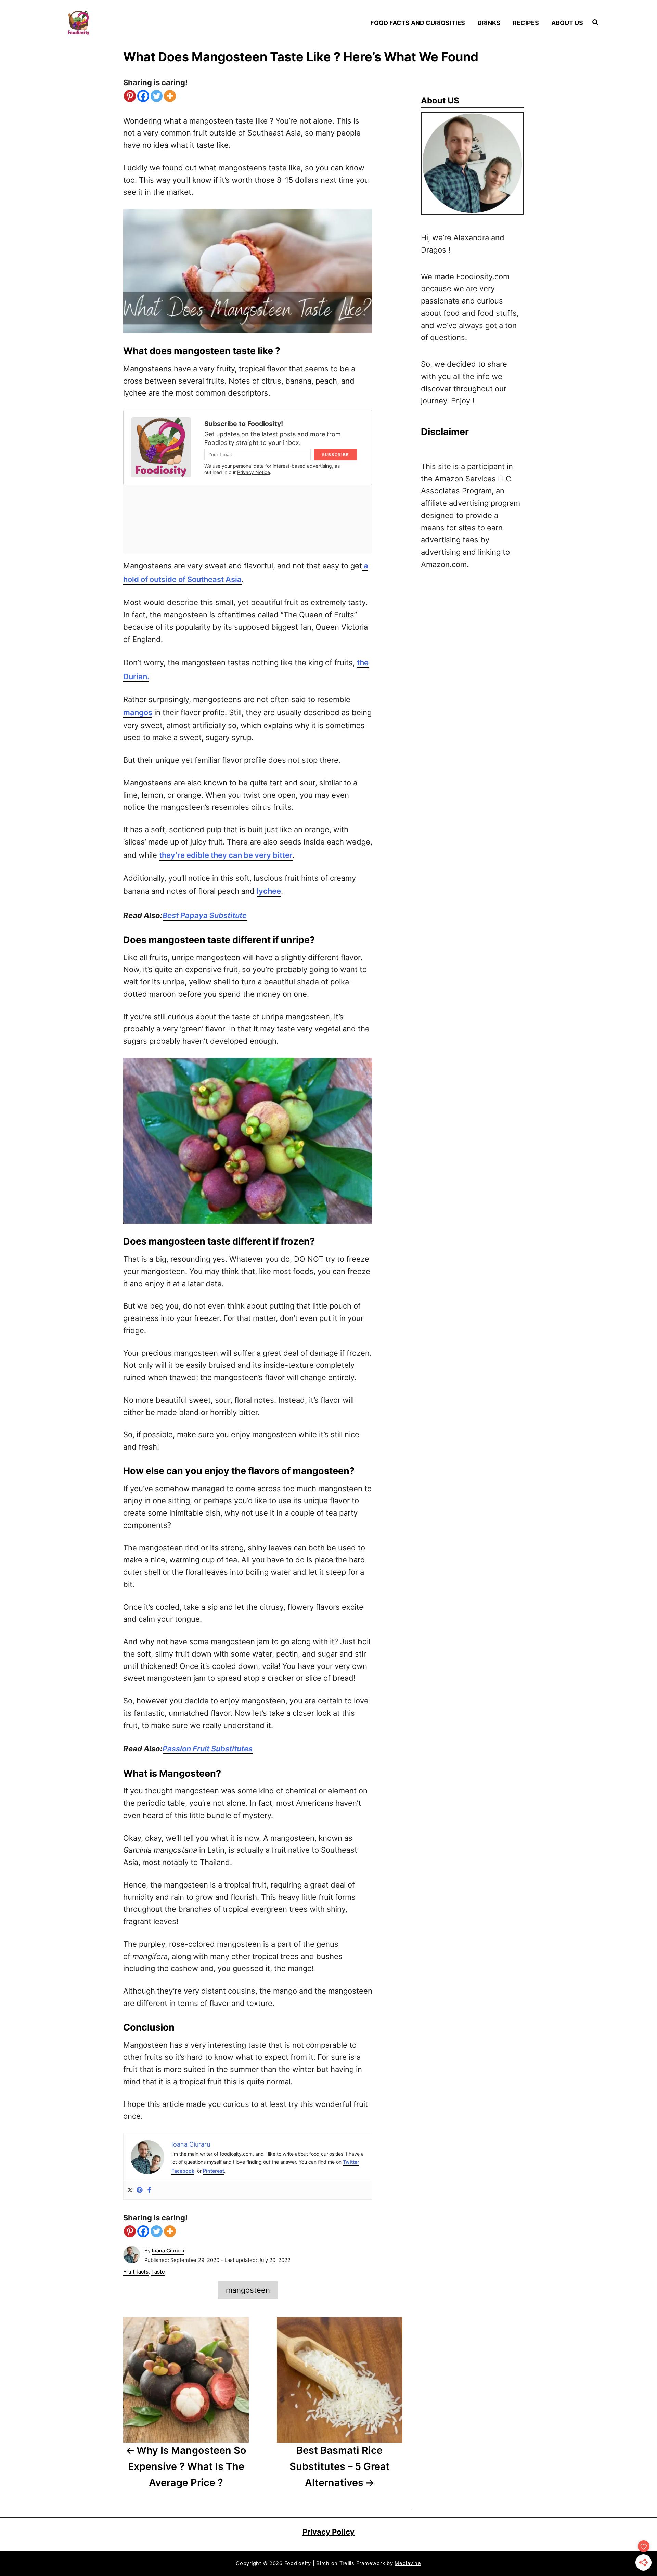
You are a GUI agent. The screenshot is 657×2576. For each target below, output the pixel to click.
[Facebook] (143, 96)
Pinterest (214, 2171)
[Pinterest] (130, 96)
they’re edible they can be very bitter (226, 855)
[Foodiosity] (130, 23)
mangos (138, 712)
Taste (158, 2272)
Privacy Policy (328, 2532)
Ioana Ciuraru (168, 2251)
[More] (170, 96)
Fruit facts (136, 2272)
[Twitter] (157, 96)
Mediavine (408, 2563)
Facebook (183, 2171)
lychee (269, 891)
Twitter (351, 2162)
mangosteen (248, 2290)
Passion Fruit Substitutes (208, 1749)
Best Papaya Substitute (205, 915)
